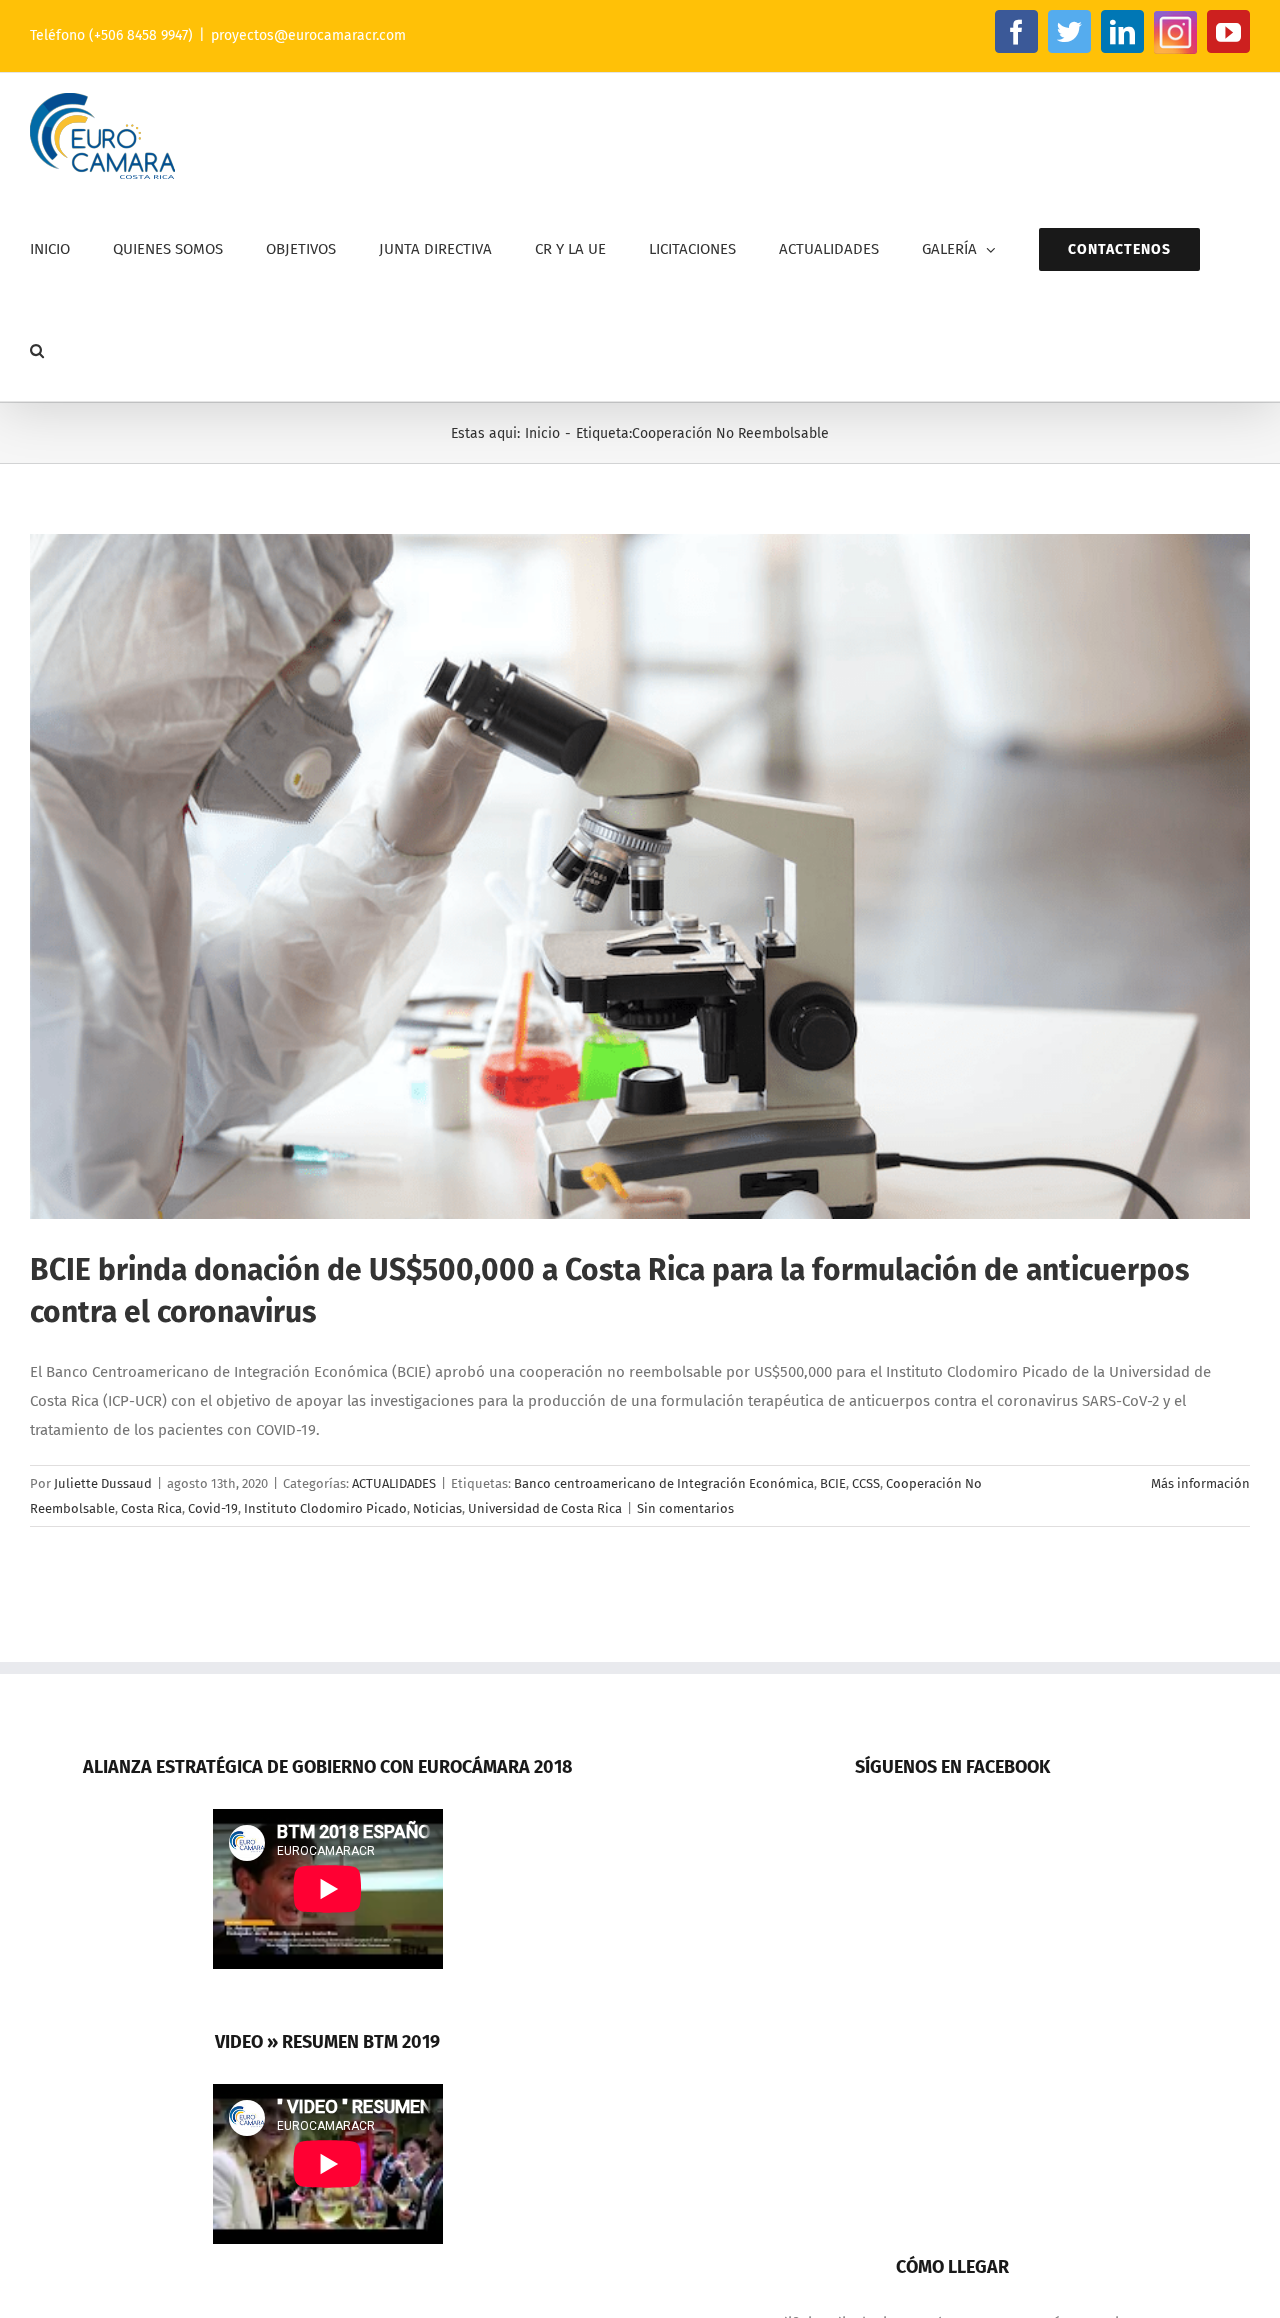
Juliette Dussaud (103, 1483)
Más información (1200, 1483)
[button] (37, 350)
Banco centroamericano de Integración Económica (664, 1483)
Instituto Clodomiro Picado (325, 1508)
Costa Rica (151, 1508)
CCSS (866, 1483)
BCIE (833, 1483)
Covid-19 (213, 1508)
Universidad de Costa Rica (545, 1508)
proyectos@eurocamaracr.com (308, 35)
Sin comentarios (685, 1508)
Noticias (437, 1508)
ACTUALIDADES (394, 1483)
